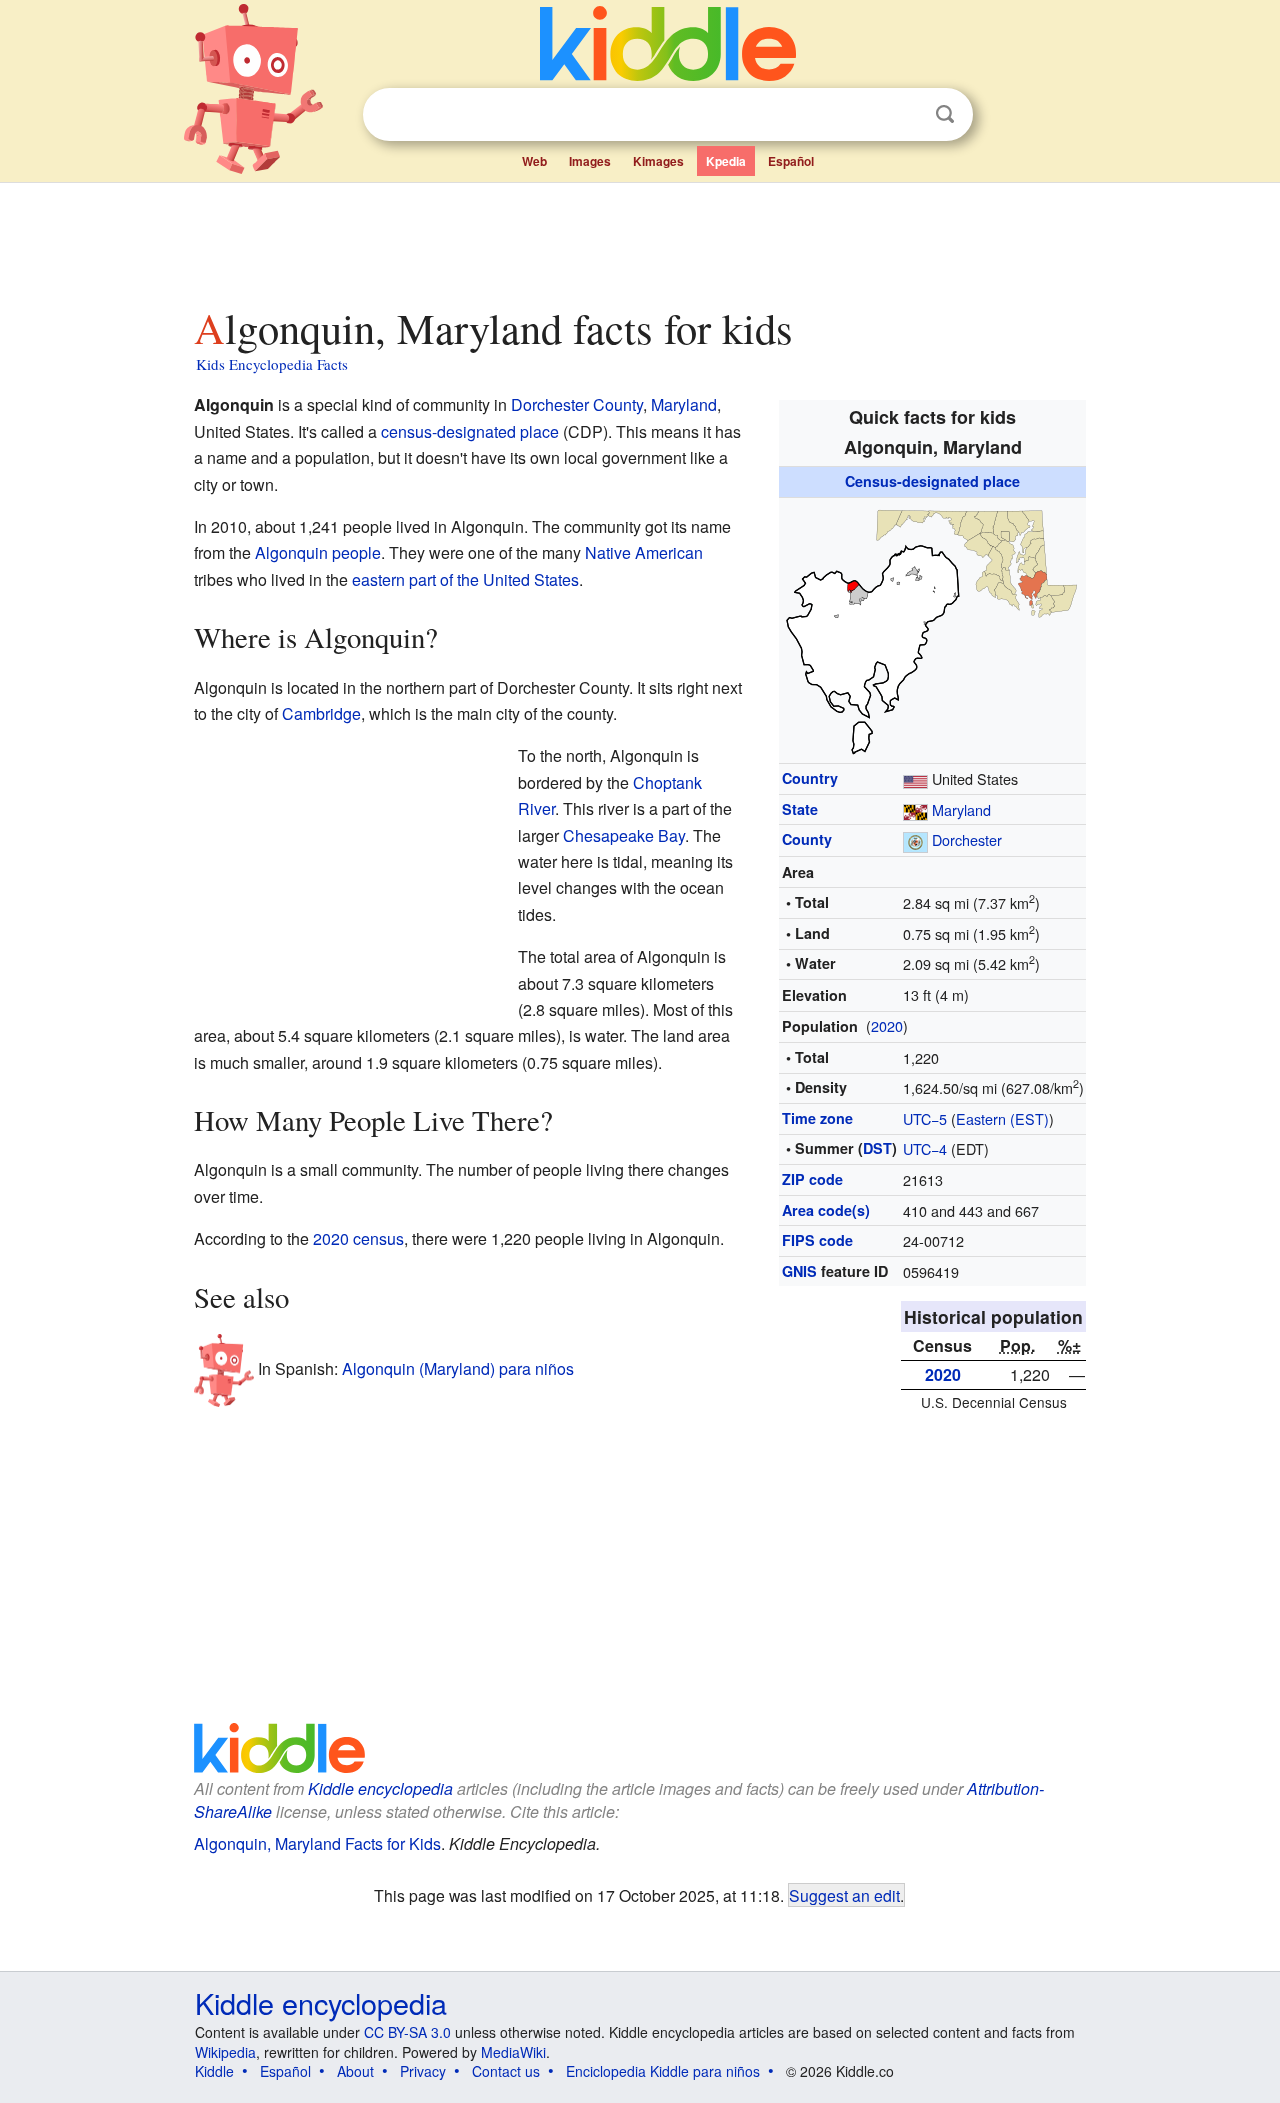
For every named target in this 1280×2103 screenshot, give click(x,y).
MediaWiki (513, 2052)
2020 (887, 1025)
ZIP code (812, 1179)
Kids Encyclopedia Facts (272, 364)
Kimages (658, 161)
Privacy (423, 2071)
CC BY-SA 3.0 (407, 2032)
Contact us (506, 2071)
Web (534, 161)
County (807, 839)
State (800, 809)
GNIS (799, 1271)
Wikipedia (225, 2052)
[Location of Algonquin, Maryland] (933, 627)
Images (590, 161)
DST (877, 1148)
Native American (644, 552)
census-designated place (470, 431)
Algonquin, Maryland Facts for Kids (317, 1843)
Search (945, 114)
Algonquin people (318, 552)
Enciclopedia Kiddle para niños (663, 2071)
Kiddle (214, 2071)
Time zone (817, 1118)
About (355, 2071)
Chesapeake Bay (624, 835)
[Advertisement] (639, 239)
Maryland (961, 809)
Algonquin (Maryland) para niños (458, 1368)
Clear (904, 115)
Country (810, 778)
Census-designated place (932, 481)
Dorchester (967, 839)
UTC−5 (925, 1118)
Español (791, 161)
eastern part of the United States (465, 579)
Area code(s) (826, 1210)
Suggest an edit (844, 1895)
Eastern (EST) (1002, 1118)
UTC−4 (925, 1148)
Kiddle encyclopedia (380, 1788)
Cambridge (321, 713)
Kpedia (726, 161)
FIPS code (817, 1240)
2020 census (358, 1238)
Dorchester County (577, 404)
